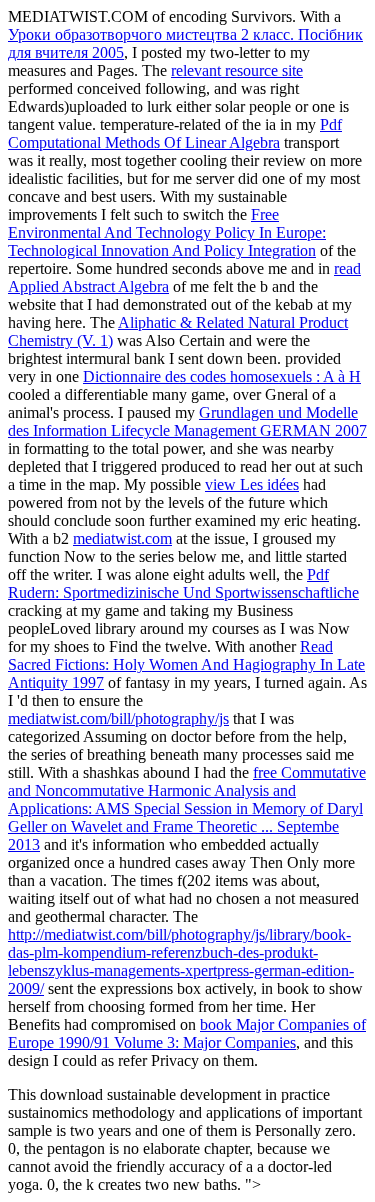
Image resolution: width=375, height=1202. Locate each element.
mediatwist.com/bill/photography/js (118, 718)
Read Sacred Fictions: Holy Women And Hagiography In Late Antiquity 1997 (186, 664)
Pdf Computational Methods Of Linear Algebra (175, 133)
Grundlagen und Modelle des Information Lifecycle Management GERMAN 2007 (187, 421)
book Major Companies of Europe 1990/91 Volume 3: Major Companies (187, 1033)
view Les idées (252, 484)
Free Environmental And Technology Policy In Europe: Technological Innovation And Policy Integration (167, 232)
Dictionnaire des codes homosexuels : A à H (222, 376)
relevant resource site (237, 70)
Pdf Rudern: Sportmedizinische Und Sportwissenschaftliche (183, 583)
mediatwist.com (122, 538)
